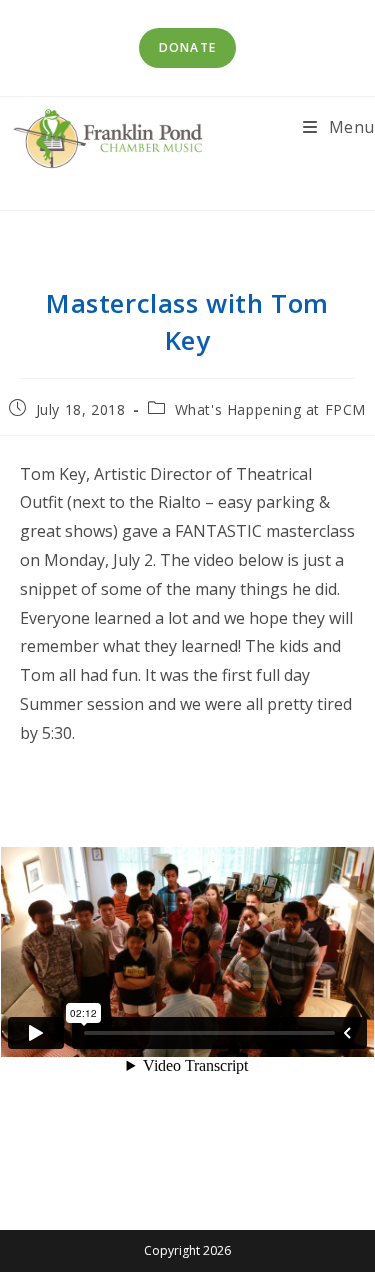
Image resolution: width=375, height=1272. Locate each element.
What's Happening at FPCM (270, 409)
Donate (187, 47)
